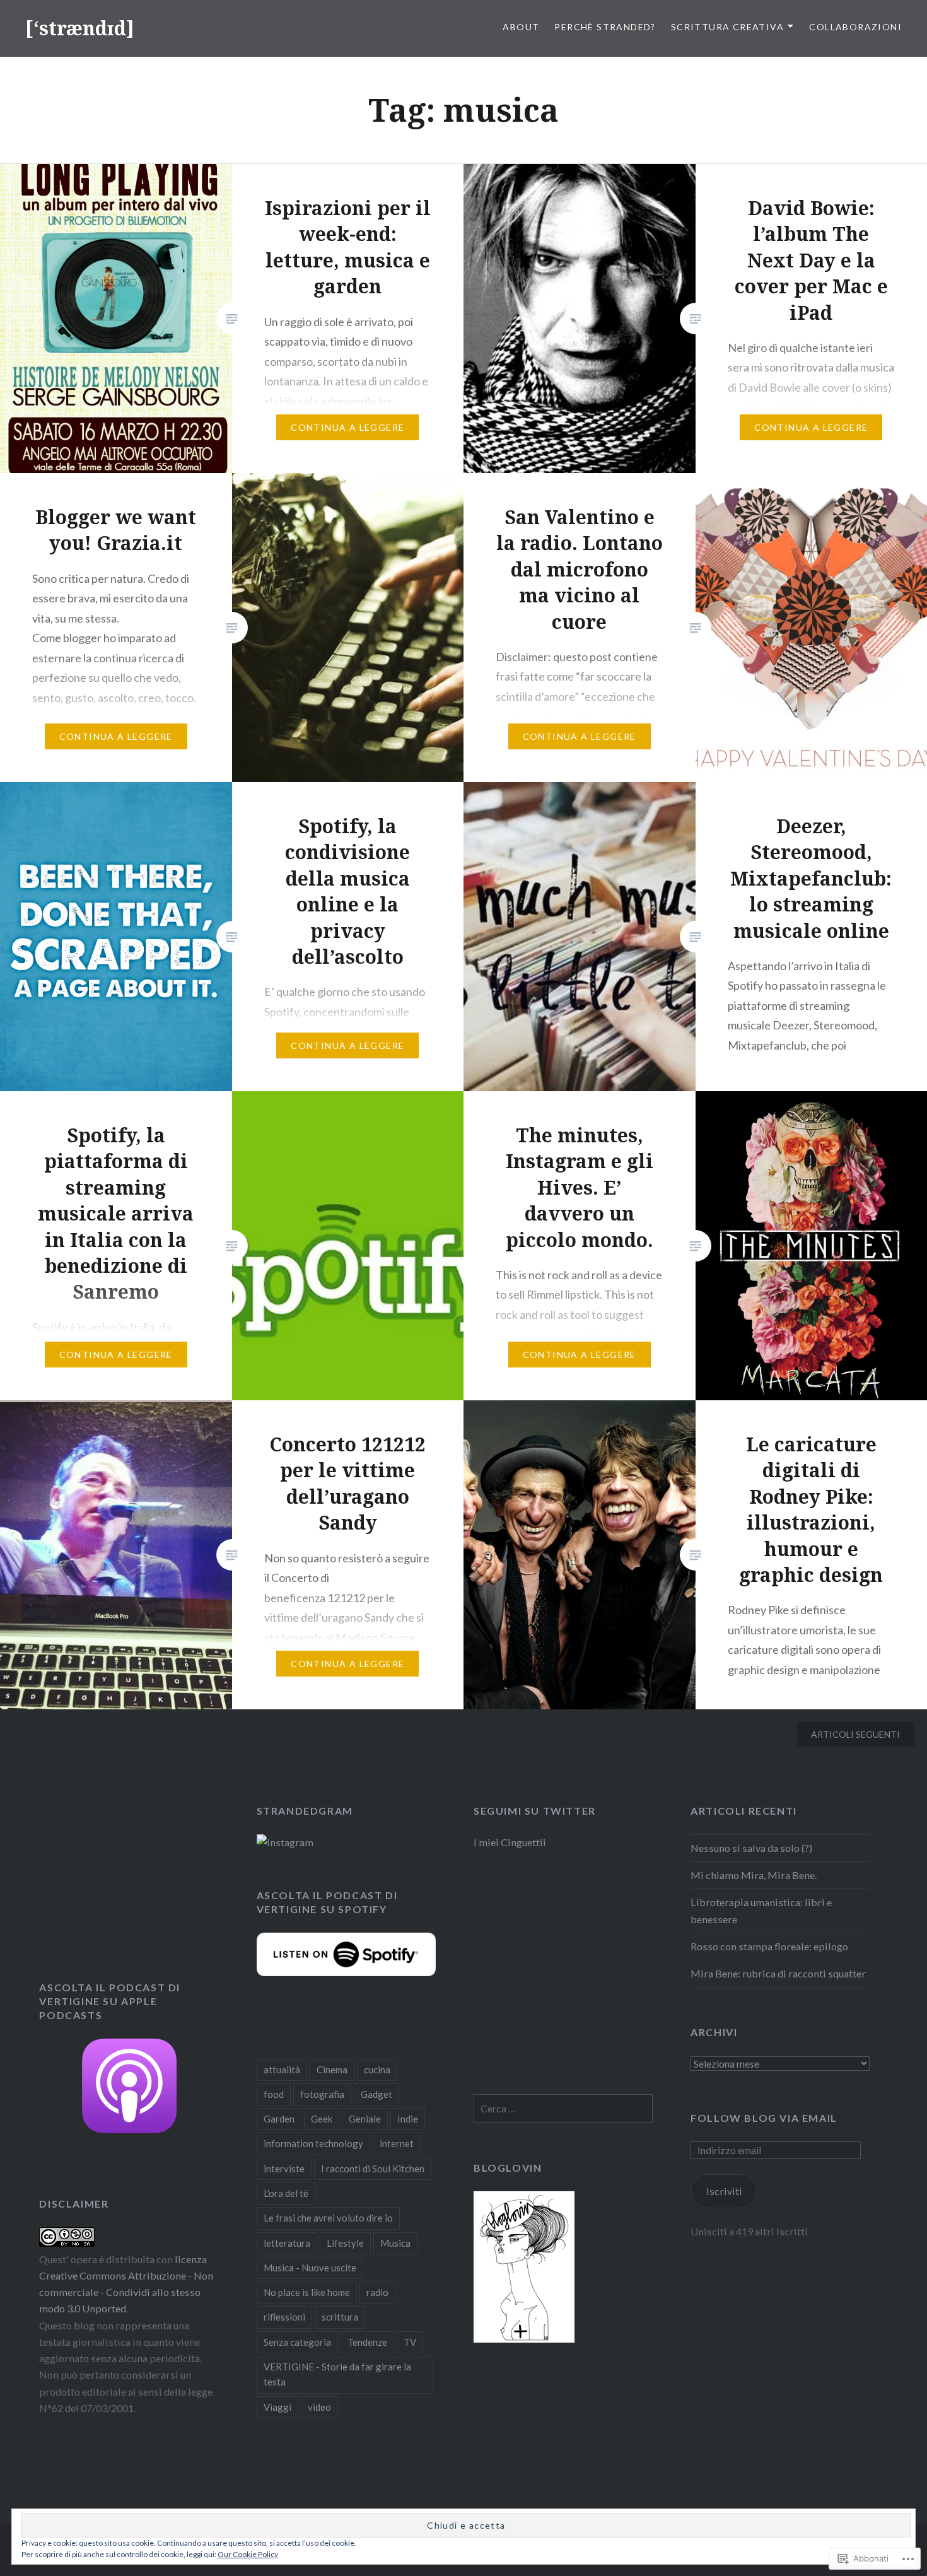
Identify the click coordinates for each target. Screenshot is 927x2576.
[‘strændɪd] (80, 28)
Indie (408, 2119)
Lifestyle (345, 2243)
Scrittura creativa (727, 27)
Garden (279, 2119)
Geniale (365, 2119)
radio (377, 2292)
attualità (282, 2070)
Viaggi (277, 2407)
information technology (313, 2143)
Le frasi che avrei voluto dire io (328, 2218)
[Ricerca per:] (563, 2108)
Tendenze (367, 2342)
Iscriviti (724, 2191)
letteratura (287, 2243)
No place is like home (307, 2292)
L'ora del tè (286, 2193)
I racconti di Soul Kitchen (373, 2169)
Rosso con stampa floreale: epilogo (769, 1946)
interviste (284, 2169)
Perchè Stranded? (605, 27)
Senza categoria (297, 2342)
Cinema (332, 2070)
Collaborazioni (855, 27)
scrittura (340, 2317)
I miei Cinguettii (510, 1842)
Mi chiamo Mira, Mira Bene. (754, 1875)
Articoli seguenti (855, 1734)
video (319, 2407)
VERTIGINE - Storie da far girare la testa (337, 2374)
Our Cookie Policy (248, 2554)
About (521, 27)
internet (397, 2143)
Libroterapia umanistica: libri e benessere (761, 1910)
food (274, 2094)
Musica (395, 2243)
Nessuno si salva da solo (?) (751, 1848)
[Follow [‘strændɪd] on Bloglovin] (524, 2339)
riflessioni (284, 2317)
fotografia (322, 2094)
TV (410, 2342)
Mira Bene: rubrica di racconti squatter (778, 1973)
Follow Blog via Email (764, 2118)
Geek (322, 2119)
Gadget (376, 2094)
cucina (377, 2070)
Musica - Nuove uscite (310, 2268)
